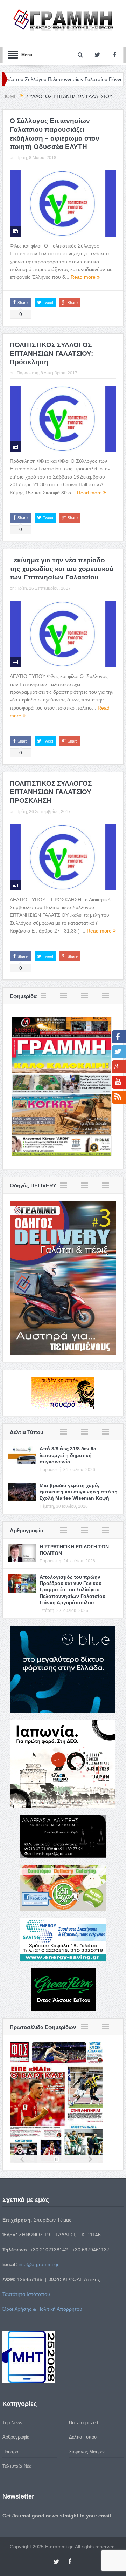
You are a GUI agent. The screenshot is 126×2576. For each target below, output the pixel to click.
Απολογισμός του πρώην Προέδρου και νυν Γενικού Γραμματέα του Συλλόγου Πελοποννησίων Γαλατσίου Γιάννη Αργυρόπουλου (72, 1590)
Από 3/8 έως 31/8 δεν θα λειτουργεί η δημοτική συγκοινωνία (68, 1455)
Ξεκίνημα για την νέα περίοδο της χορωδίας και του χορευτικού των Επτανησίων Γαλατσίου (62, 569)
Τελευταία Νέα (17, 2466)
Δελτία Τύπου (83, 2437)
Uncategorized (83, 2423)
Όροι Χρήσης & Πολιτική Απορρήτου (42, 2309)
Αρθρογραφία (16, 2437)
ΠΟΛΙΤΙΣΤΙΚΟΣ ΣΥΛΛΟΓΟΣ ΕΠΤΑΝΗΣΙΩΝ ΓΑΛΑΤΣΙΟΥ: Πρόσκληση (51, 353)
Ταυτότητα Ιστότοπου (26, 2294)
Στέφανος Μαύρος (87, 2452)
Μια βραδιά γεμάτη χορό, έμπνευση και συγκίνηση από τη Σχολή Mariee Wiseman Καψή (79, 1492)
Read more (84, 277)
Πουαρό (10, 2452)
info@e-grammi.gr (39, 2264)
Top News (12, 2423)
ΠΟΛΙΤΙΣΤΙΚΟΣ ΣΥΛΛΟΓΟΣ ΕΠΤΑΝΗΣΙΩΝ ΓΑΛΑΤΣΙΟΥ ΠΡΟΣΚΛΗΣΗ (51, 792)
